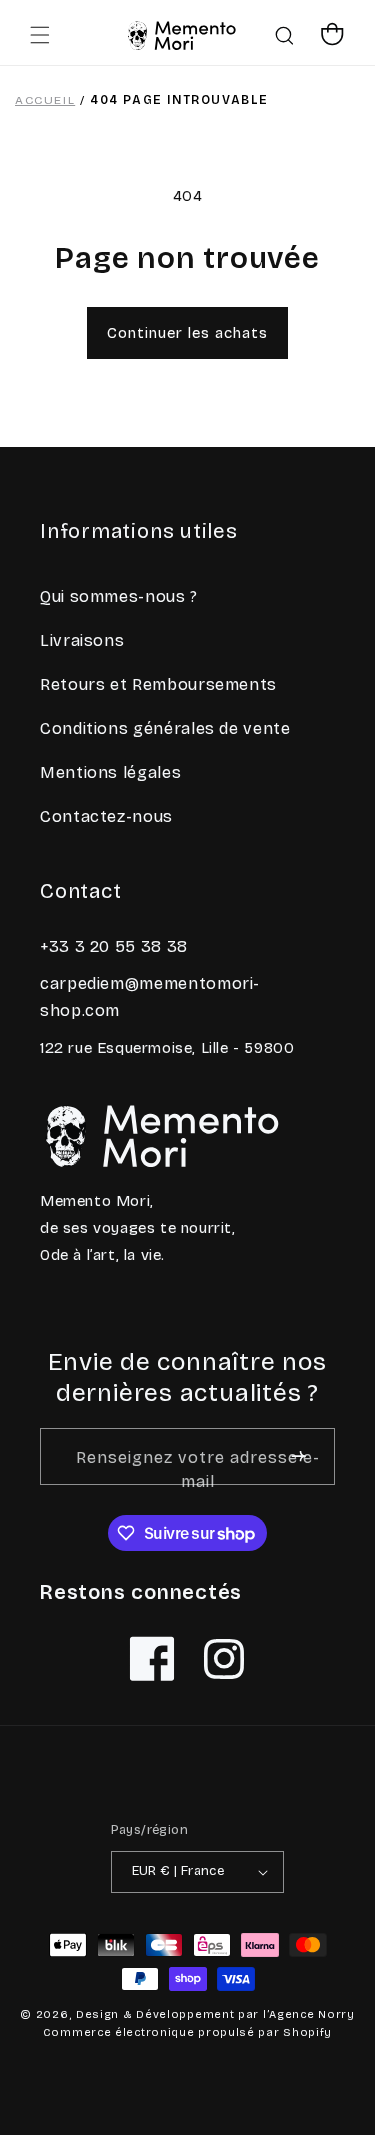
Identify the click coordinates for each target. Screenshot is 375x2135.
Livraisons (82, 640)
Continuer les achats (187, 333)
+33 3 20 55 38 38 (114, 946)
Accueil (45, 100)
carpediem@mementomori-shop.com (150, 997)
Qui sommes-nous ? (119, 596)
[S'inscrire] (298, 1456)
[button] (40, 35)
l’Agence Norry (309, 2014)
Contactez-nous (106, 816)
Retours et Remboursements (158, 684)
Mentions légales (110, 772)
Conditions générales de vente (165, 728)
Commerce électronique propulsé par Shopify (187, 2032)
